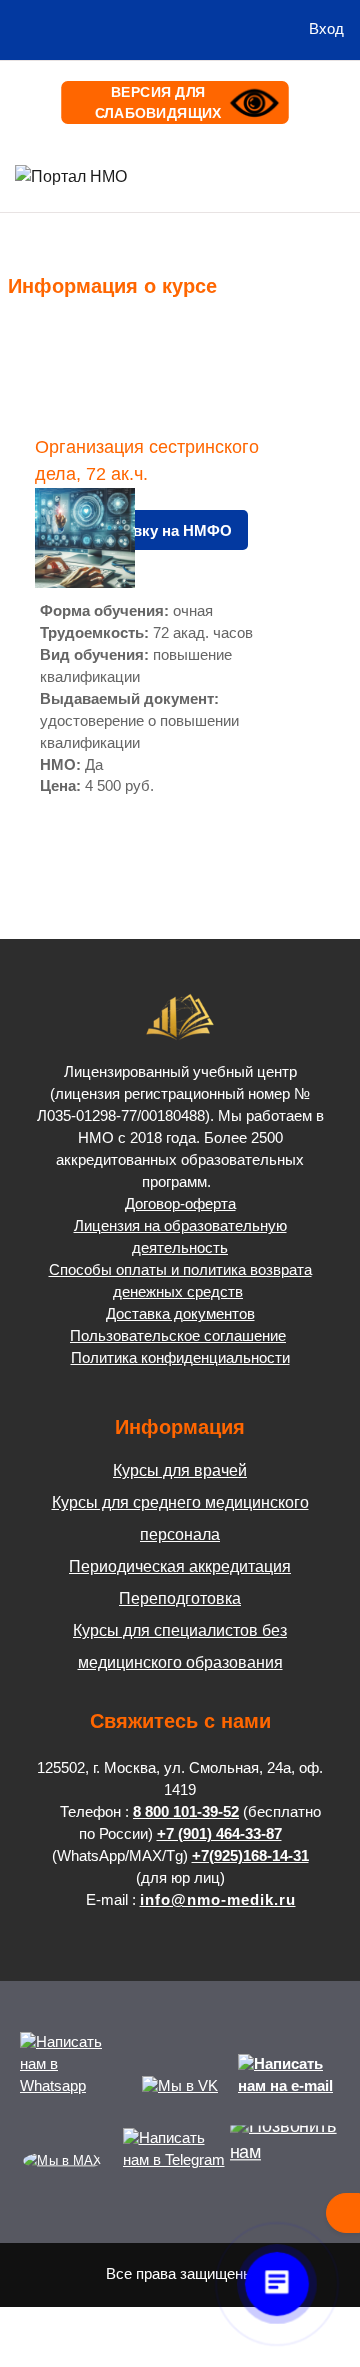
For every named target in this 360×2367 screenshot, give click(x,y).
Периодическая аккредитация (180, 1566)
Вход (326, 29)
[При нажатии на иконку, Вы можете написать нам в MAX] (62, 2160)
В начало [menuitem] (186, 175)
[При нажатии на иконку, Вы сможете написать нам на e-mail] (289, 2086)
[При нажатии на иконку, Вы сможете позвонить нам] (291, 2160)
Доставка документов (180, 1314)
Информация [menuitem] (279, 175)
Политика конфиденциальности (180, 1358)
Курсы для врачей (180, 1470)
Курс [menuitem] (41, 338)
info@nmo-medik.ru (218, 1900)
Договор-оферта (180, 1204)
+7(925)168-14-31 (250, 1856)
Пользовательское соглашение (178, 1336)
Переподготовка (180, 1598)
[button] (272, 30)
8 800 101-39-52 (186, 1812)
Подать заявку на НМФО (141, 531)
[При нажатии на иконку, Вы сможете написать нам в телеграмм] (174, 2160)
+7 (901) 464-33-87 (219, 1834)
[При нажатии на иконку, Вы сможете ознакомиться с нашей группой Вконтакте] (180, 2086)
